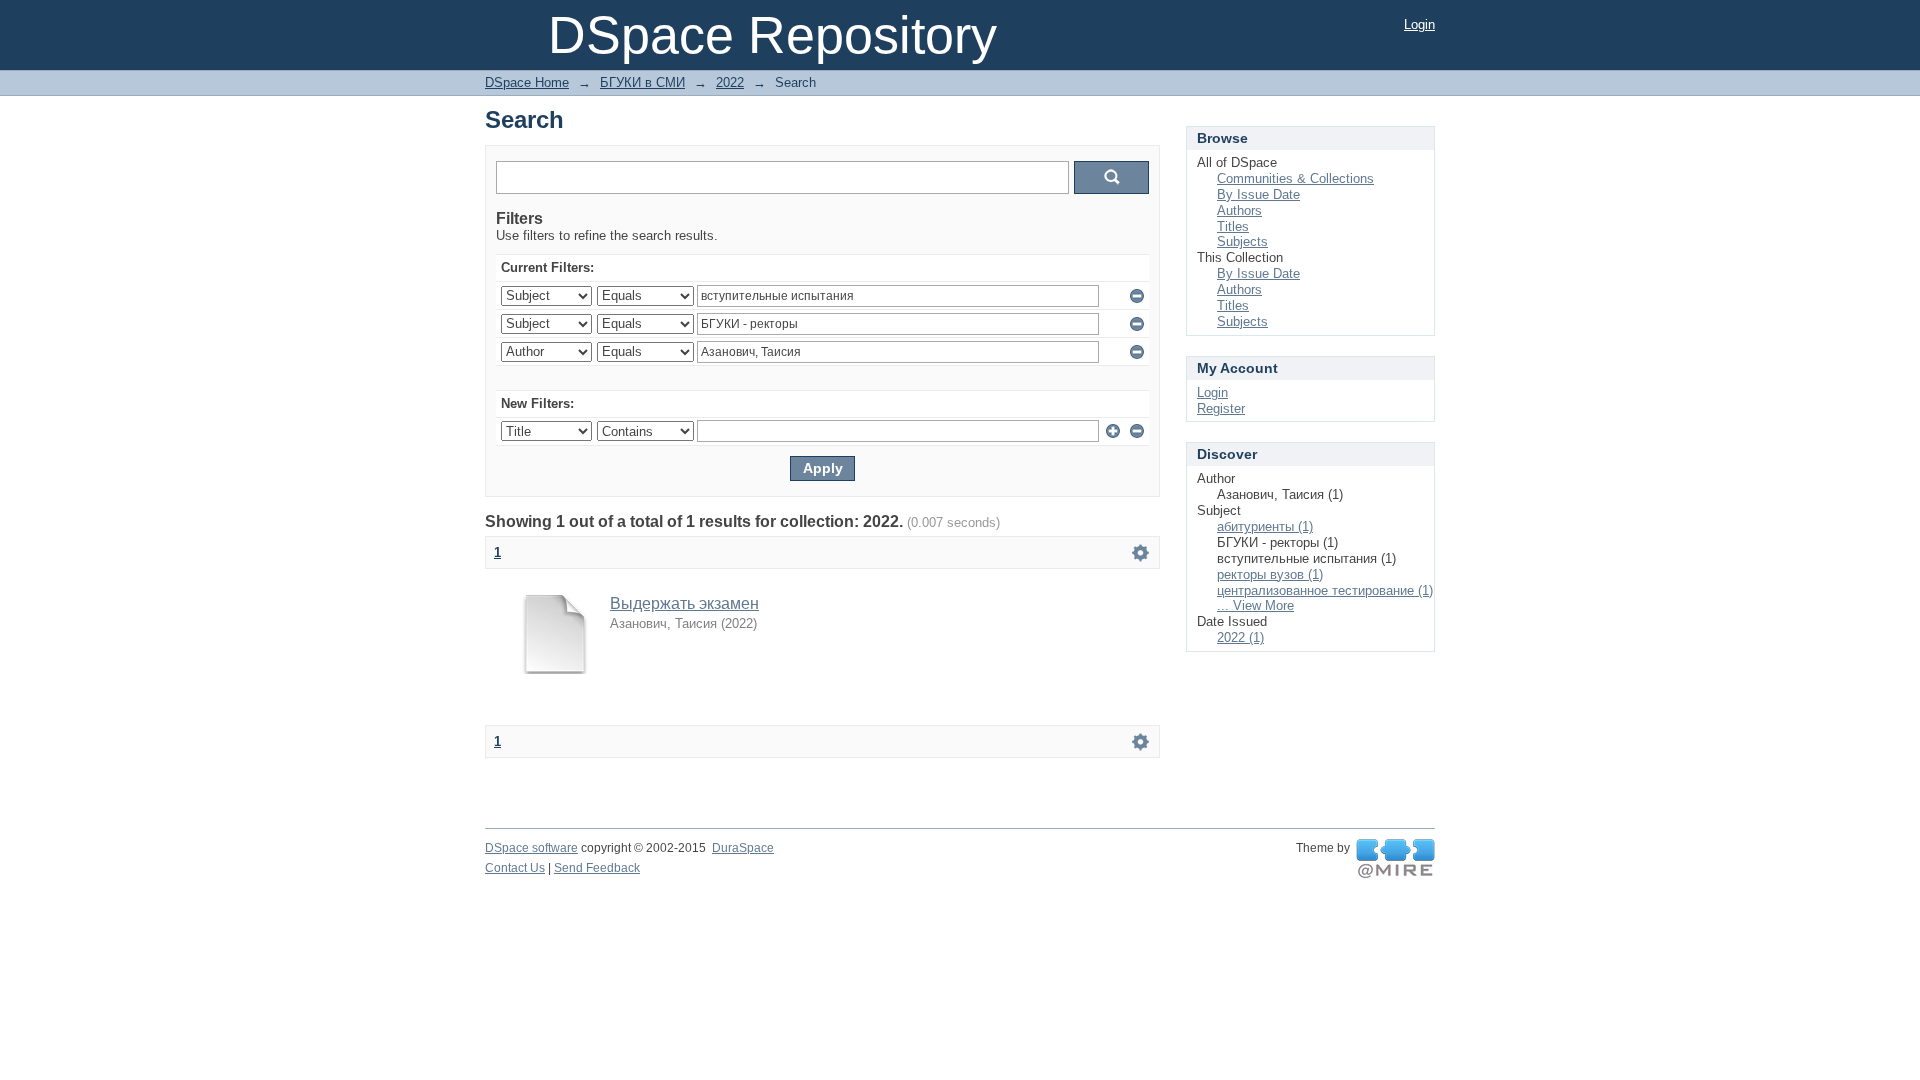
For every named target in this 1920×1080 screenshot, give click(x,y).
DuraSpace (743, 848)
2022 (730, 82)
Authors (1239, 210)
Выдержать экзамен (684, 603)
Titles (1233, 226)
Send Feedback (597, 868)
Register (1221, 408)
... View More (1255, 605)
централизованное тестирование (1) (1325, 590)
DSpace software (531, 848)
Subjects (1242, 241)
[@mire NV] (1395, 859)
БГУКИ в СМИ (642, 82)
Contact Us (515, 868)
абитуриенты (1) (1265, 526)
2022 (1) (1240, 637)
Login (1419, 24)
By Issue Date (1258, 194)
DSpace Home (527, 82)
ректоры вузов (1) (1270, 574)
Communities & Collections (1295, 178)
